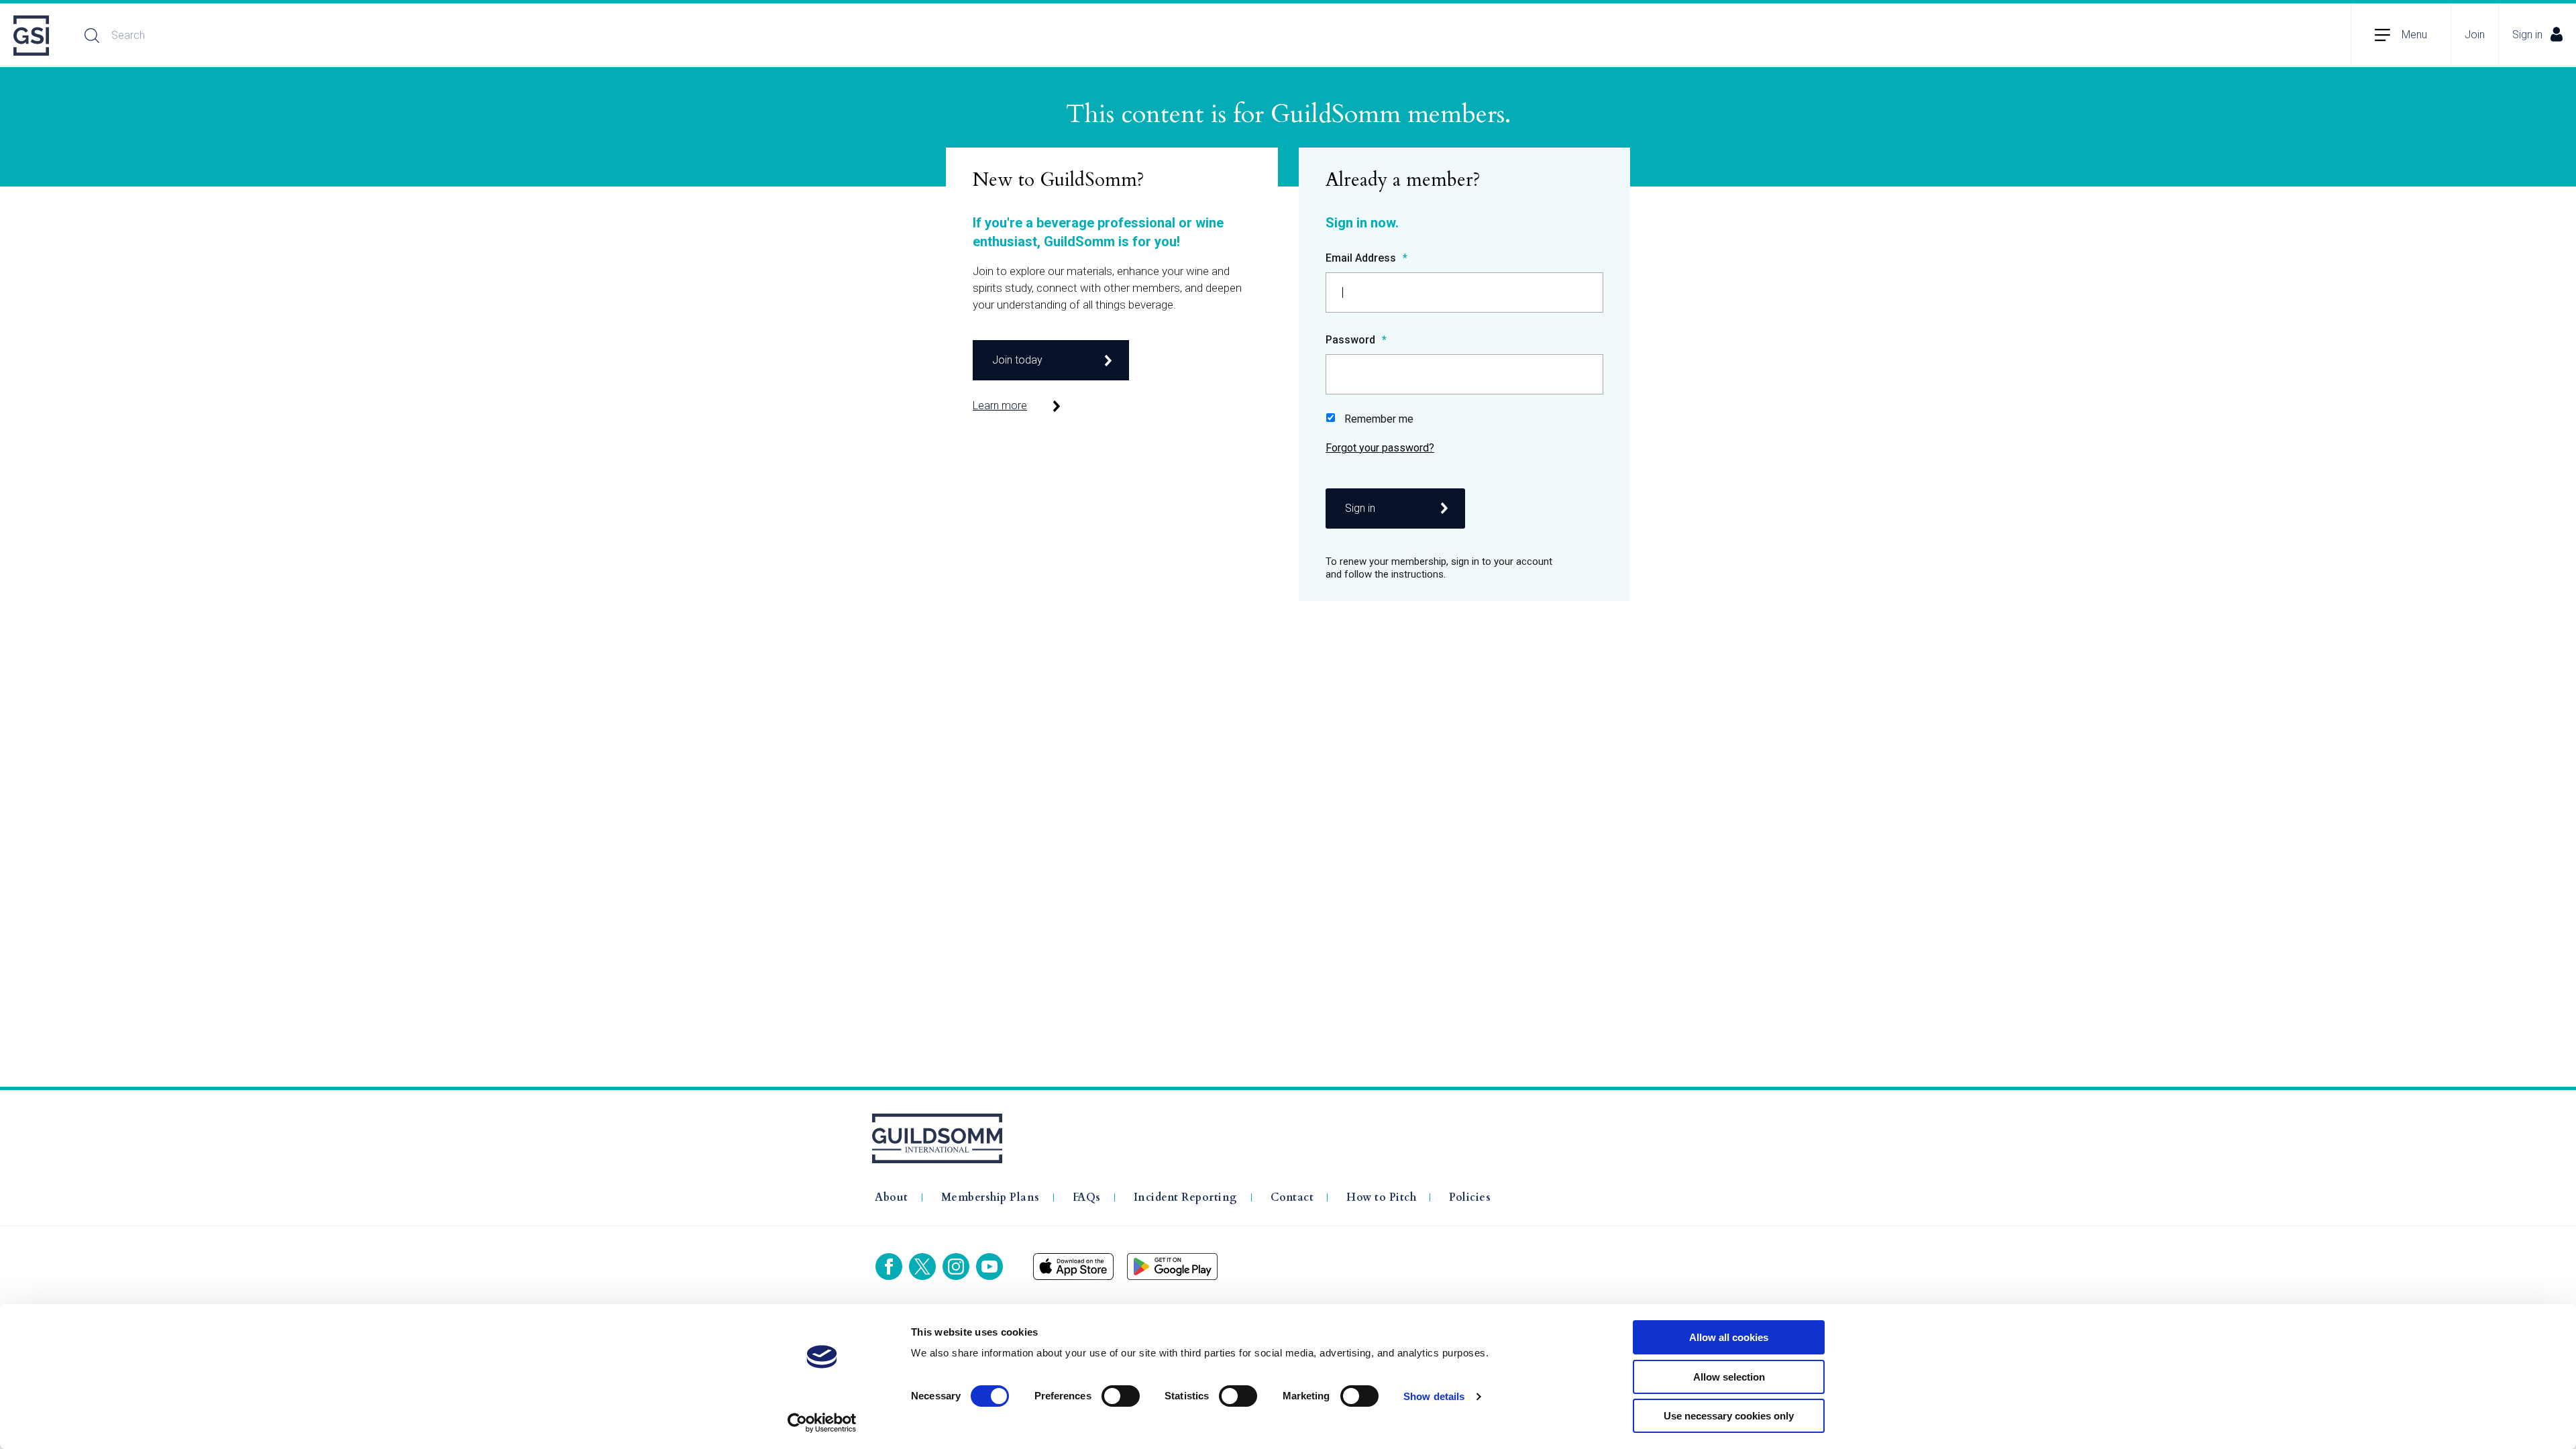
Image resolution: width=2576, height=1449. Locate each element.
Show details (1434, 1396)
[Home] (32, 36)
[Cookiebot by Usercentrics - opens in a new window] (822, 1423)
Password (1352, 340)
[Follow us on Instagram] (956, 1267)
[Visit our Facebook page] (889, 1267)
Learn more (1000, 406)
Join (2475, 35)
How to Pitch (1381, 1197)
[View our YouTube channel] (989, 1267)
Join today (1017, 360)
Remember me (1379, 419)
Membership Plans (990, 1197)
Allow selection (1729, 1377)
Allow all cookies (1729, 1337)
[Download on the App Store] (1073, 1267)
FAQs (1087, 1197)
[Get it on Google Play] (1172, 1267)
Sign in (2527, 35)
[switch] (1121, 1396)
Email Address (1362, 259)
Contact (1292, 1197)
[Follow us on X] (922, 1267)
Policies (1470, 1197)
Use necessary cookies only (1729, 1416)
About (892, 1197)
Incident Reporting (1186, 1197)
